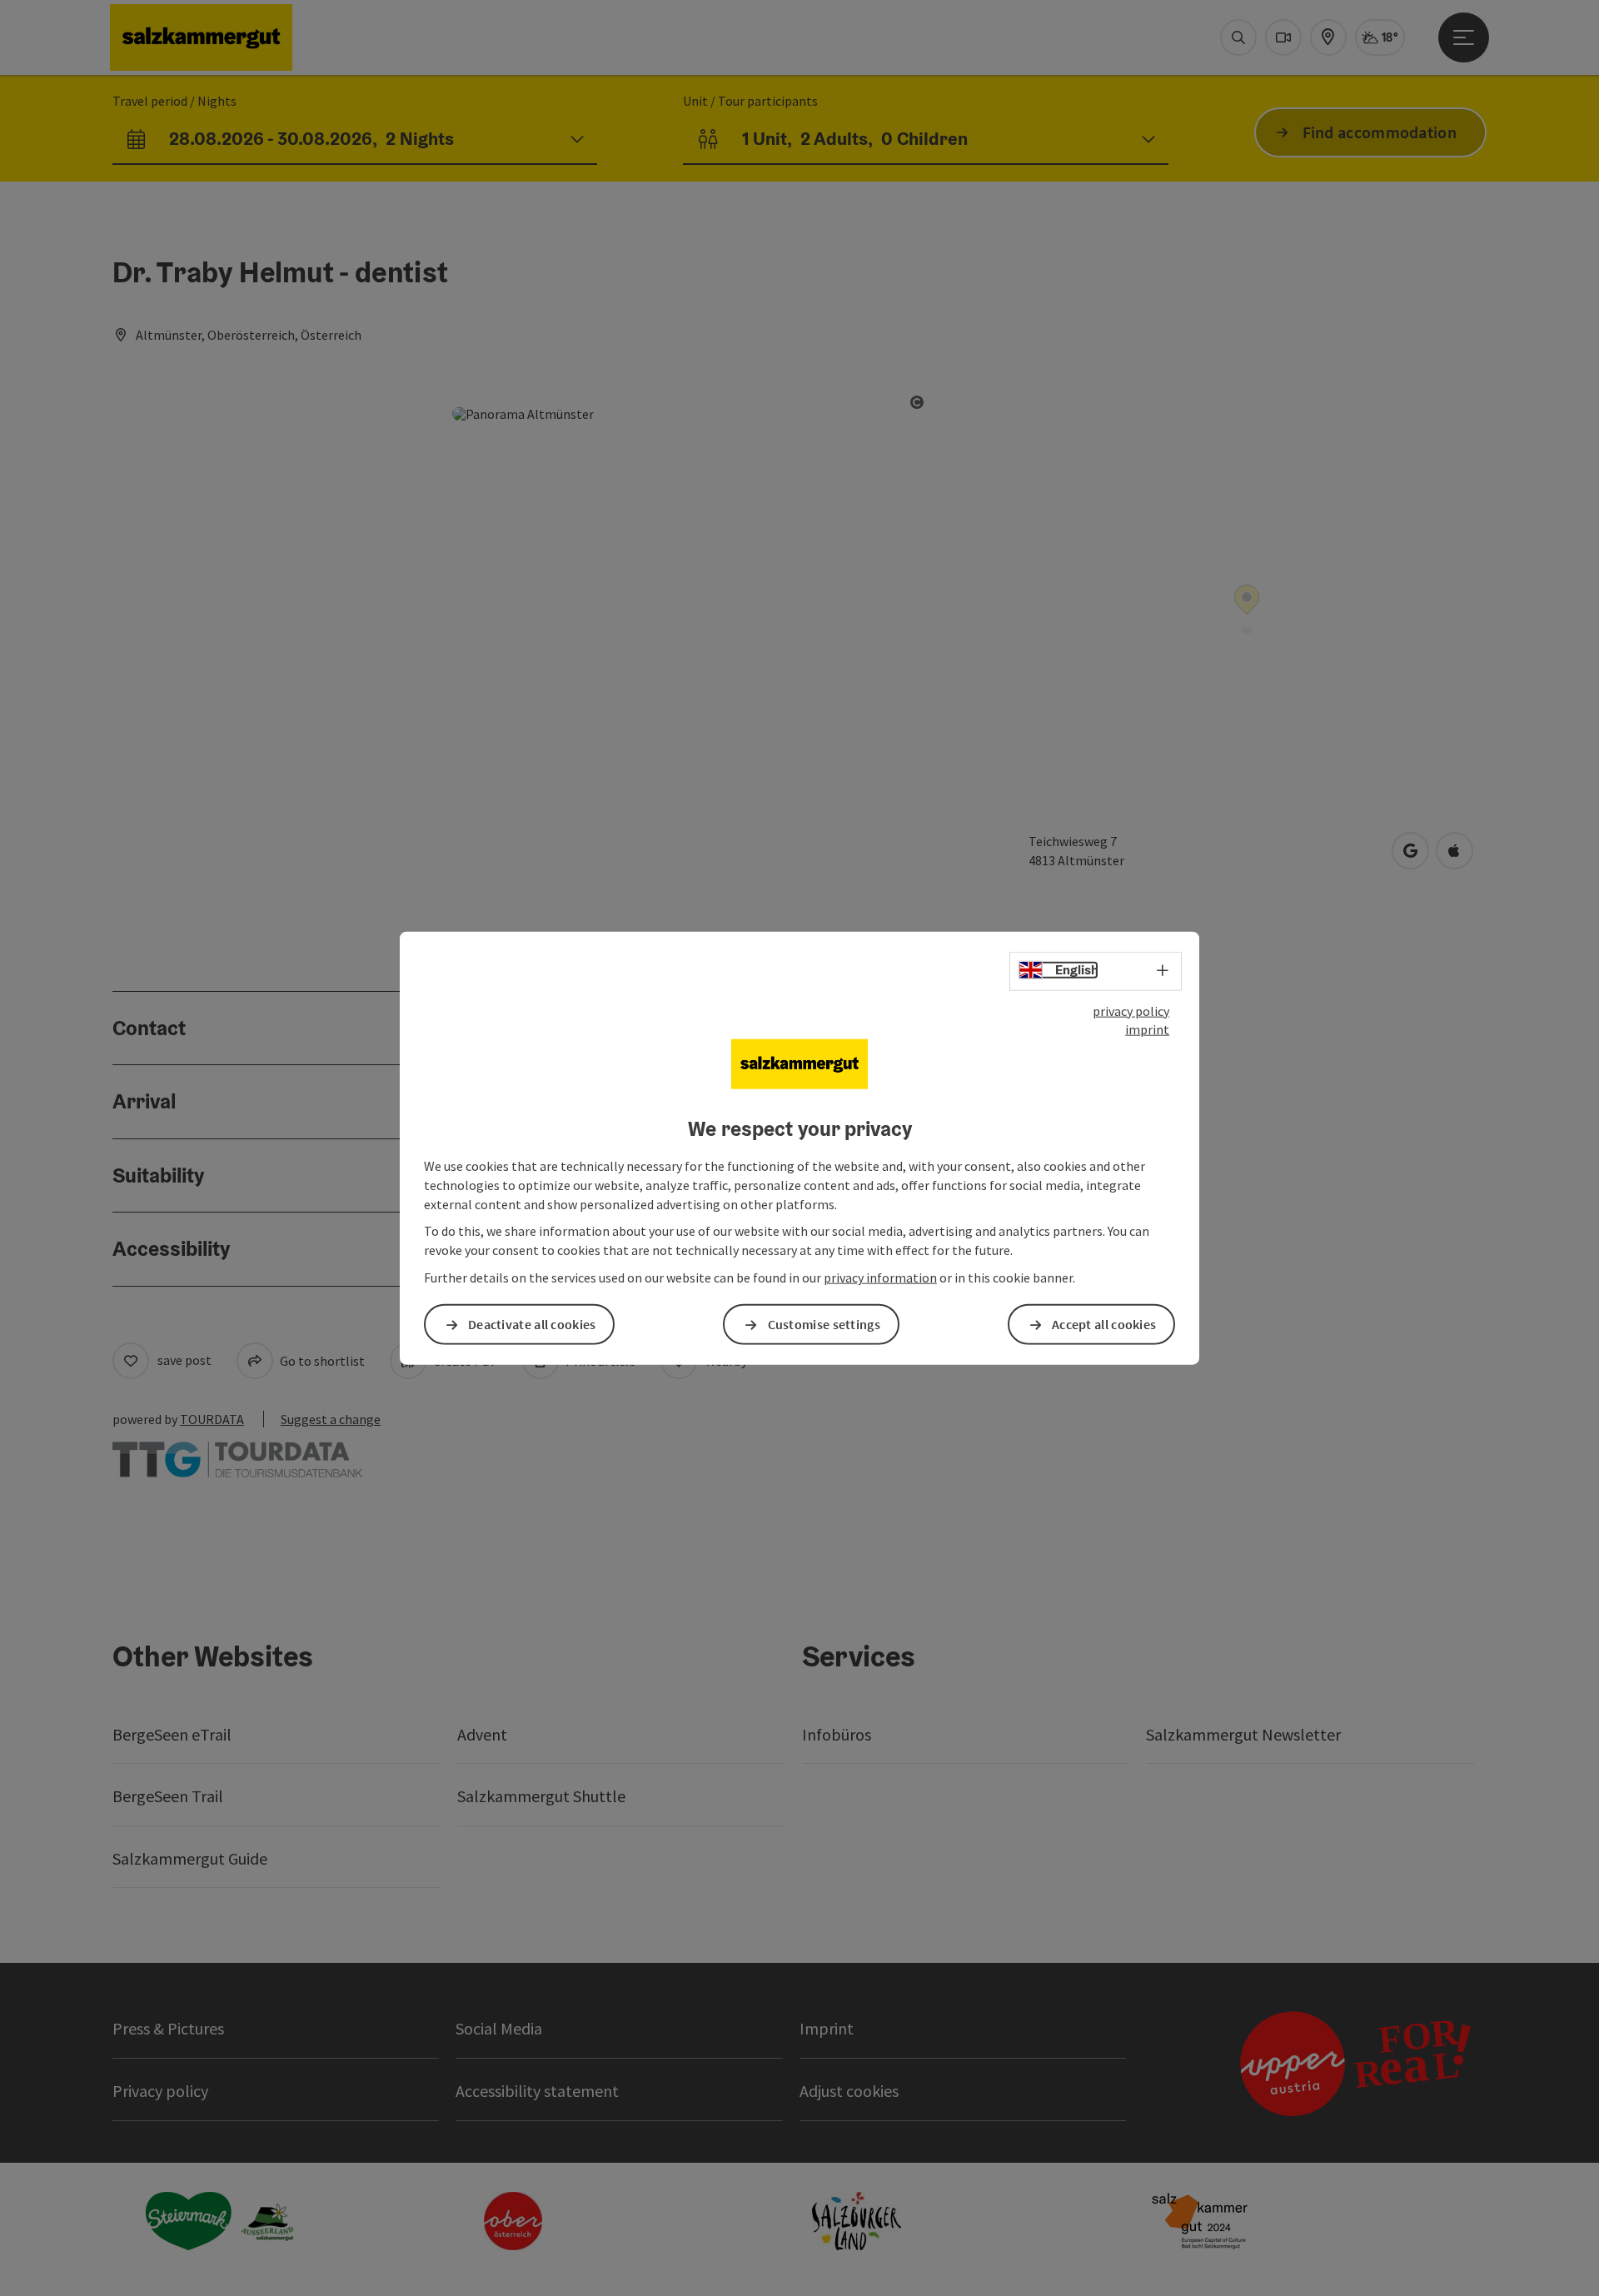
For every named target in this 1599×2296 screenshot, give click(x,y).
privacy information (880, 1277)
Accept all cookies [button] (1104, 1324)
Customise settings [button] (824, 1324)
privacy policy (1131, 1010)
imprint (1147, 1029)
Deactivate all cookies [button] (532, 1324)
